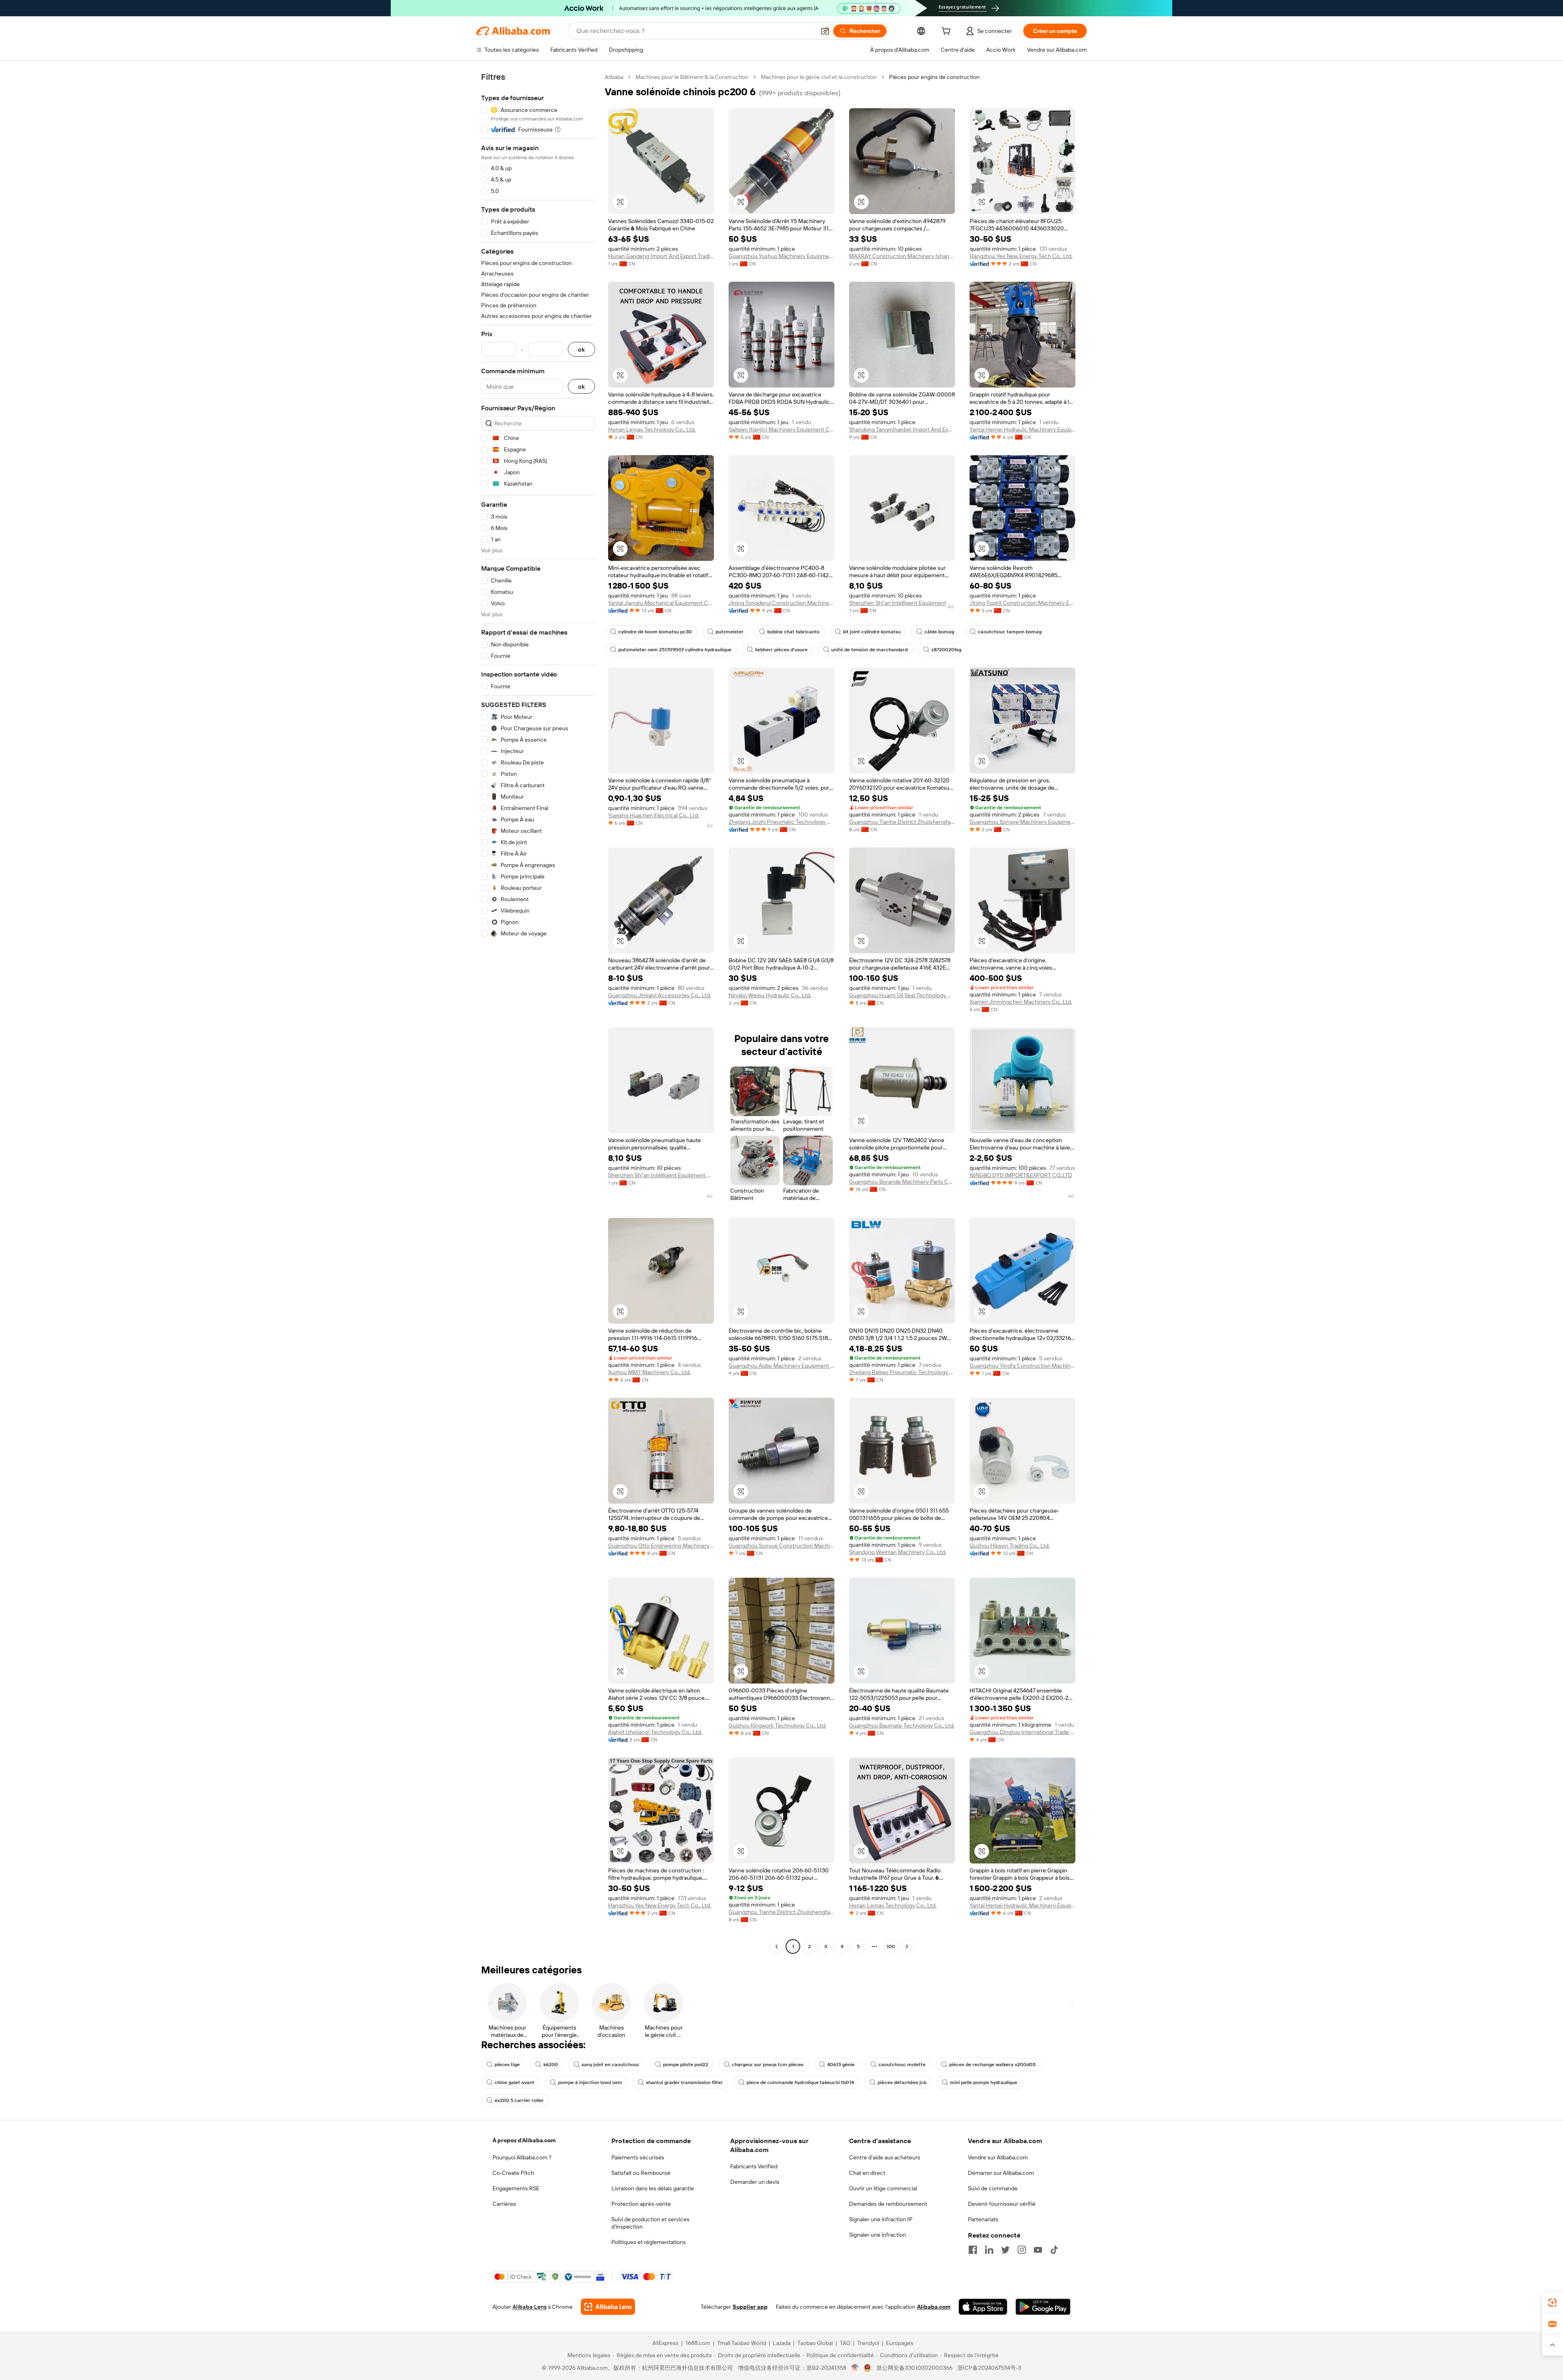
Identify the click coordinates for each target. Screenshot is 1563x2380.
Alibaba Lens (530, 2307)
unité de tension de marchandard (869, 650)
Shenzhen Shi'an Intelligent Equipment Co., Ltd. (902, 603)
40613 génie (841, 2065)
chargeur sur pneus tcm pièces (768, 2065)
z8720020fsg (946, 650)
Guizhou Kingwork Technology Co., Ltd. (777, 1725)
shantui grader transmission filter (684, 2082)
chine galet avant (514, 2082)
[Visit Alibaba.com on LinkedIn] (989, 2250)
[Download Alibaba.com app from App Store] (983, 2307)
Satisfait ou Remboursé (641, 2173)
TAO (845, 2343)
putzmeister (730, 632)
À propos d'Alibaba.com (524, 2140)
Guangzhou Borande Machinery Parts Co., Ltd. (902, 1182)
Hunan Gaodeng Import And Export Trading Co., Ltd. (661, 256)
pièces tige (507, 2065)
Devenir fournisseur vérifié (1002, 2204)
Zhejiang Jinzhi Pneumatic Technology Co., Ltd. (781, 822)
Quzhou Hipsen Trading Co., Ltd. (1010, 1546)
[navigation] (538, 1013)
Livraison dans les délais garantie (653, 2188)
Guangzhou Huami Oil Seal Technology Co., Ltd (902, 995)
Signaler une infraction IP (881, 2219)
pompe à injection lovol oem (590, 2082)
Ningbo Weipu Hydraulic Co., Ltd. (770, 995)
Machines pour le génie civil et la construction (819, 77)
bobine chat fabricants (793, 632)
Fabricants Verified (754, 2166)
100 (891, 1946)
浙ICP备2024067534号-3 (989, 2368)
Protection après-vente (641, 2204)
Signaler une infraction (878, 2235)
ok (581, 349)
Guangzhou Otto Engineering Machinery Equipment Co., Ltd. (661, 1546)
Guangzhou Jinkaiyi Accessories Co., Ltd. (660, 995)
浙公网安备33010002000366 (914, 2368)
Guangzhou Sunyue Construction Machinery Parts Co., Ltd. (781, 1546)
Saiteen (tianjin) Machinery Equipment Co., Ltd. (781, 429)
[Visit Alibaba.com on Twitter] (1005, 2250)
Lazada (782, 2343)
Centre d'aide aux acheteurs (885, 2157)
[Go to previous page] (777, 1946)
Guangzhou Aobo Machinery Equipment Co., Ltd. (781, 1366)
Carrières (504, 2204)
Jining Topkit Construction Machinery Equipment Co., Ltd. (1022, 603)
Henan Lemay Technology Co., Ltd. (652, 429)
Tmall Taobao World (742, 2343)
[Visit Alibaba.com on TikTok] (1054, 2250)
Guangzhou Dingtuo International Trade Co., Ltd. (1022, 1732)
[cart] (948, 32)
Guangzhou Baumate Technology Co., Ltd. (902, 1725)
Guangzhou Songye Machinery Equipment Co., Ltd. (1022, 822)
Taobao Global (815, 2343)
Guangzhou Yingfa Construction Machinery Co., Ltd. (1022, 1366)
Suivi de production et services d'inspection (650, 2223)
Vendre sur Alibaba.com (998, 2157)
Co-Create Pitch (513, 2173)
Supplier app (750, 2307)
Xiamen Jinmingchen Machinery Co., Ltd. (1021, 1002)
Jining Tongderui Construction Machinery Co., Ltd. (781, 603)
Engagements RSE (516, 2188)
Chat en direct (867, 2173)
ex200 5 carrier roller (519, 2100)
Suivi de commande (993, 2188)
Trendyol (868, 2343)
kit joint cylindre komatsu (872, 632)
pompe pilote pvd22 (686, 2065)
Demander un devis (755, 2182)
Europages (900, 2343)
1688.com (698, 2343)
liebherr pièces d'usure (781, 650)
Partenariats (983, 2219)
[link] (1552, 2303)
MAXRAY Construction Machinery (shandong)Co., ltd (902, 256)
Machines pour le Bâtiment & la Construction (692, 77)
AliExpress (665, 2343)
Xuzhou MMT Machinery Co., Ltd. (649, 1372)
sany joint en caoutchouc (611, 2065)
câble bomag (939, 632)
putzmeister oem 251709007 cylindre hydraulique (675, 650)
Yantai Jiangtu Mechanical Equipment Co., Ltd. (661, 603)
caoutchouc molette (902, 2065)
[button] (825, 31)
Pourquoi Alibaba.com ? (522, 2157)
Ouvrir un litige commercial (883, 2188)
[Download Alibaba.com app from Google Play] (1043, 2307)
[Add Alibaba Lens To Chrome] (608, 2307)
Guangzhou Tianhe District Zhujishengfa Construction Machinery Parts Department (902, 822)
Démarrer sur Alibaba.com (1001, 2173)
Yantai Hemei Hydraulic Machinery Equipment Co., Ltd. (1022, 429)
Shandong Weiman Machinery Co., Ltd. (898, 1552)
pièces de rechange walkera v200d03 (992, 2065)
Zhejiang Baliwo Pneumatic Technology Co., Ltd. (902, 1372)
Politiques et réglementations (649, 2242)
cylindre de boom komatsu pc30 (655, 632)
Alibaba (614, 77)
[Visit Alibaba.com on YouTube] (1038, 2250)
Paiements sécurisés (638, 2157)
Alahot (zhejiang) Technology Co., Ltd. (655, 1732)
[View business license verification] (855, 2368)
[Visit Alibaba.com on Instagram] (1022, 2250)
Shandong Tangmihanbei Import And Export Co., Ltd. (902, 429)
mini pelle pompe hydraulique (984, 2082)
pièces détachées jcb (902, 2082)
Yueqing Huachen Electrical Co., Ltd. (654, 815)
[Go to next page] (907, 1946)
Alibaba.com (934, 2307)
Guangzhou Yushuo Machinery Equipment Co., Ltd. (781, 256)
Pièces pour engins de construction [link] (934, 77)
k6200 (551, 2065)
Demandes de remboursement (888, 2204)
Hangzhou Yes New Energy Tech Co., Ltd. (1021, 256)
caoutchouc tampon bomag (1010, 632)
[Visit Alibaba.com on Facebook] (973, 2250)
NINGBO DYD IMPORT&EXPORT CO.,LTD (1021, 1175)
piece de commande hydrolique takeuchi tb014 (800, 2082)
